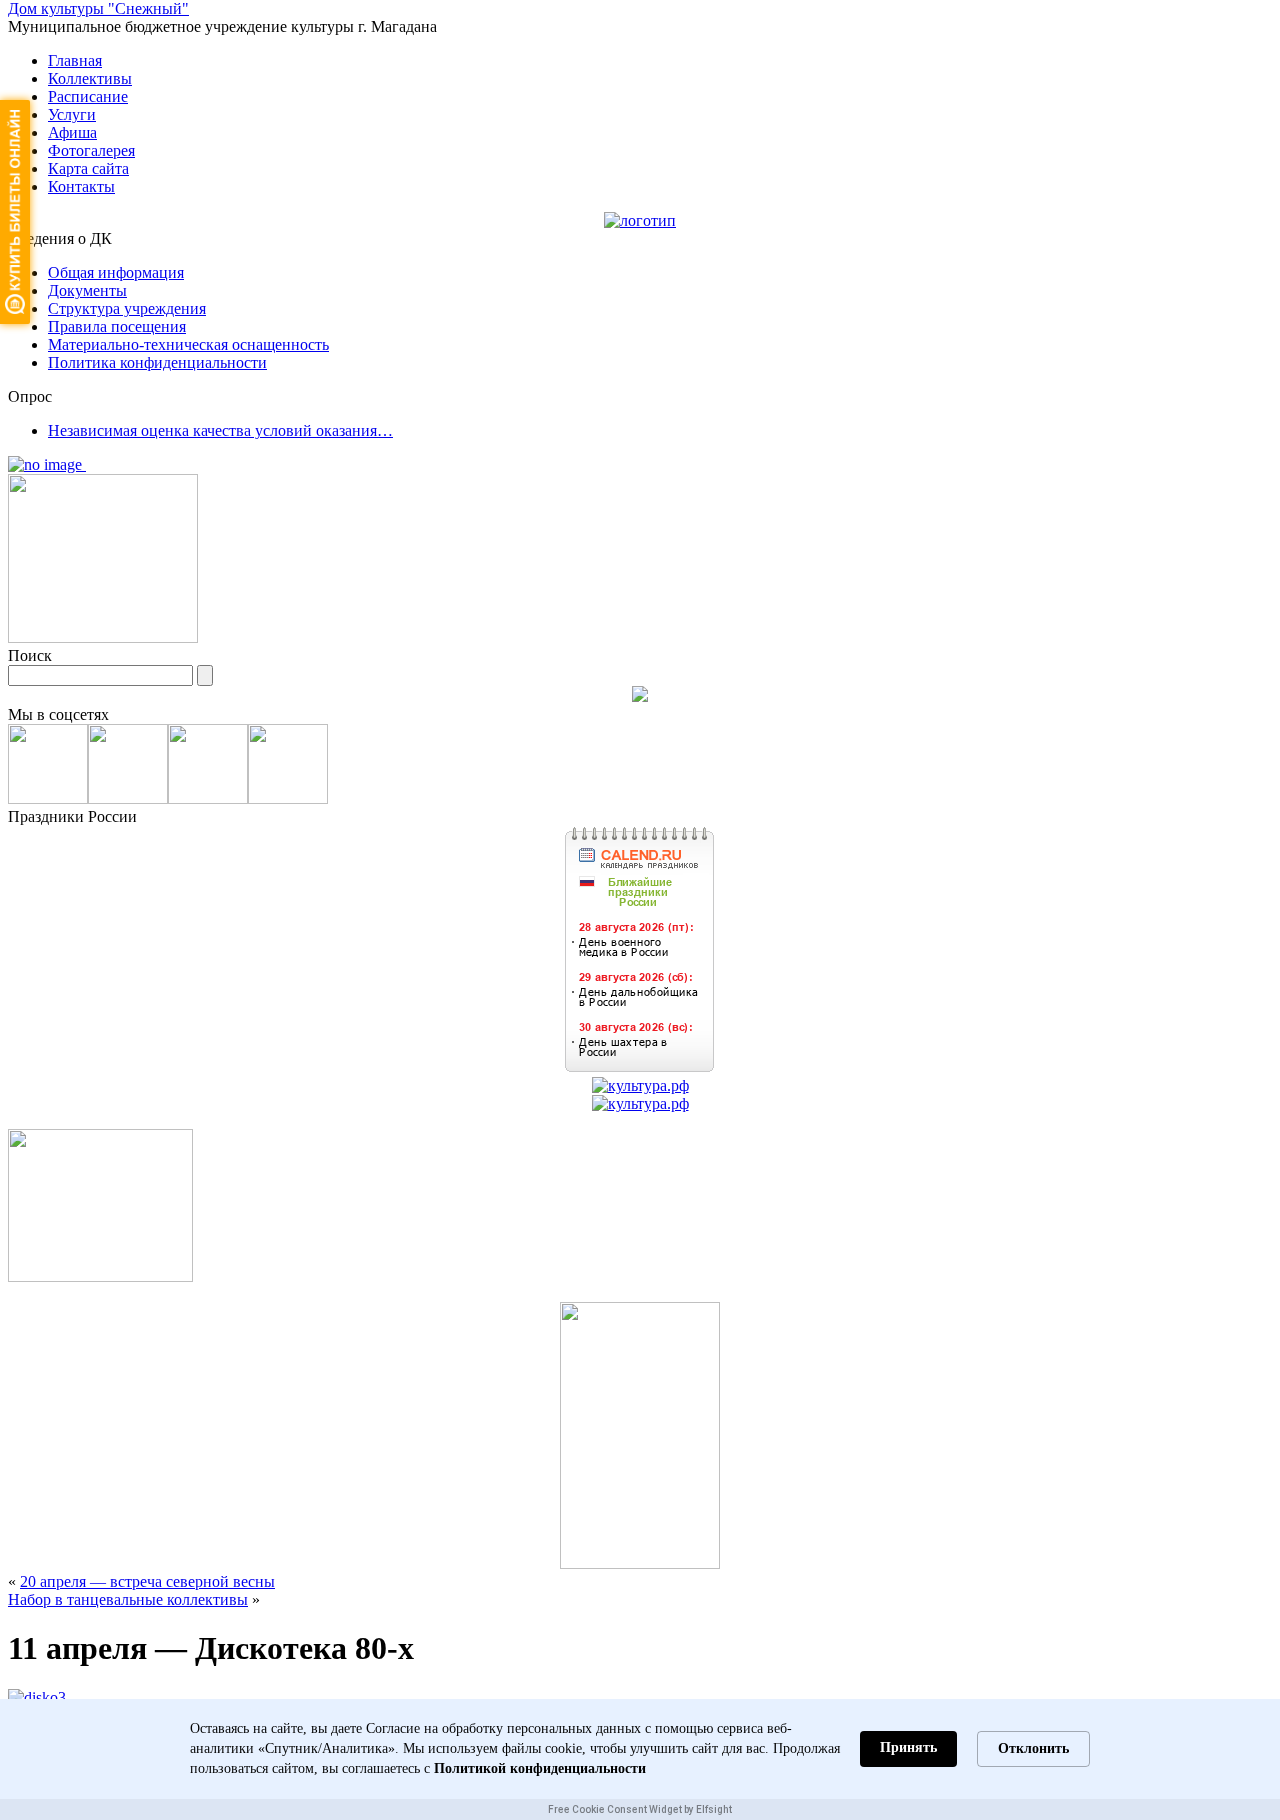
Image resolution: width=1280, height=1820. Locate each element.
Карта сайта (88, 168)
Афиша (72, 132)
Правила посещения (117, 326)
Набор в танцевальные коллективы (128, 1599)
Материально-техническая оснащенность (188, 344)
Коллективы (90, 78)
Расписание (88, 96)
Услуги (72, 114)
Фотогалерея (91, 150)
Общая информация (116, 272)
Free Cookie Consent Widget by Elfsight (640, 1809)
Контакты (81, 186)
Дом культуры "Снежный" (98, 8)
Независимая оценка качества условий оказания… (220, 430)
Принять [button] (908, 1747)
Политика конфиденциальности (157, 362)
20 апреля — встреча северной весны (147, 1581)
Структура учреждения (127, 308)
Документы (87, 290)
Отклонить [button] (1033, 1748)
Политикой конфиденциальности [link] (540, 1768)
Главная (75, 60)
